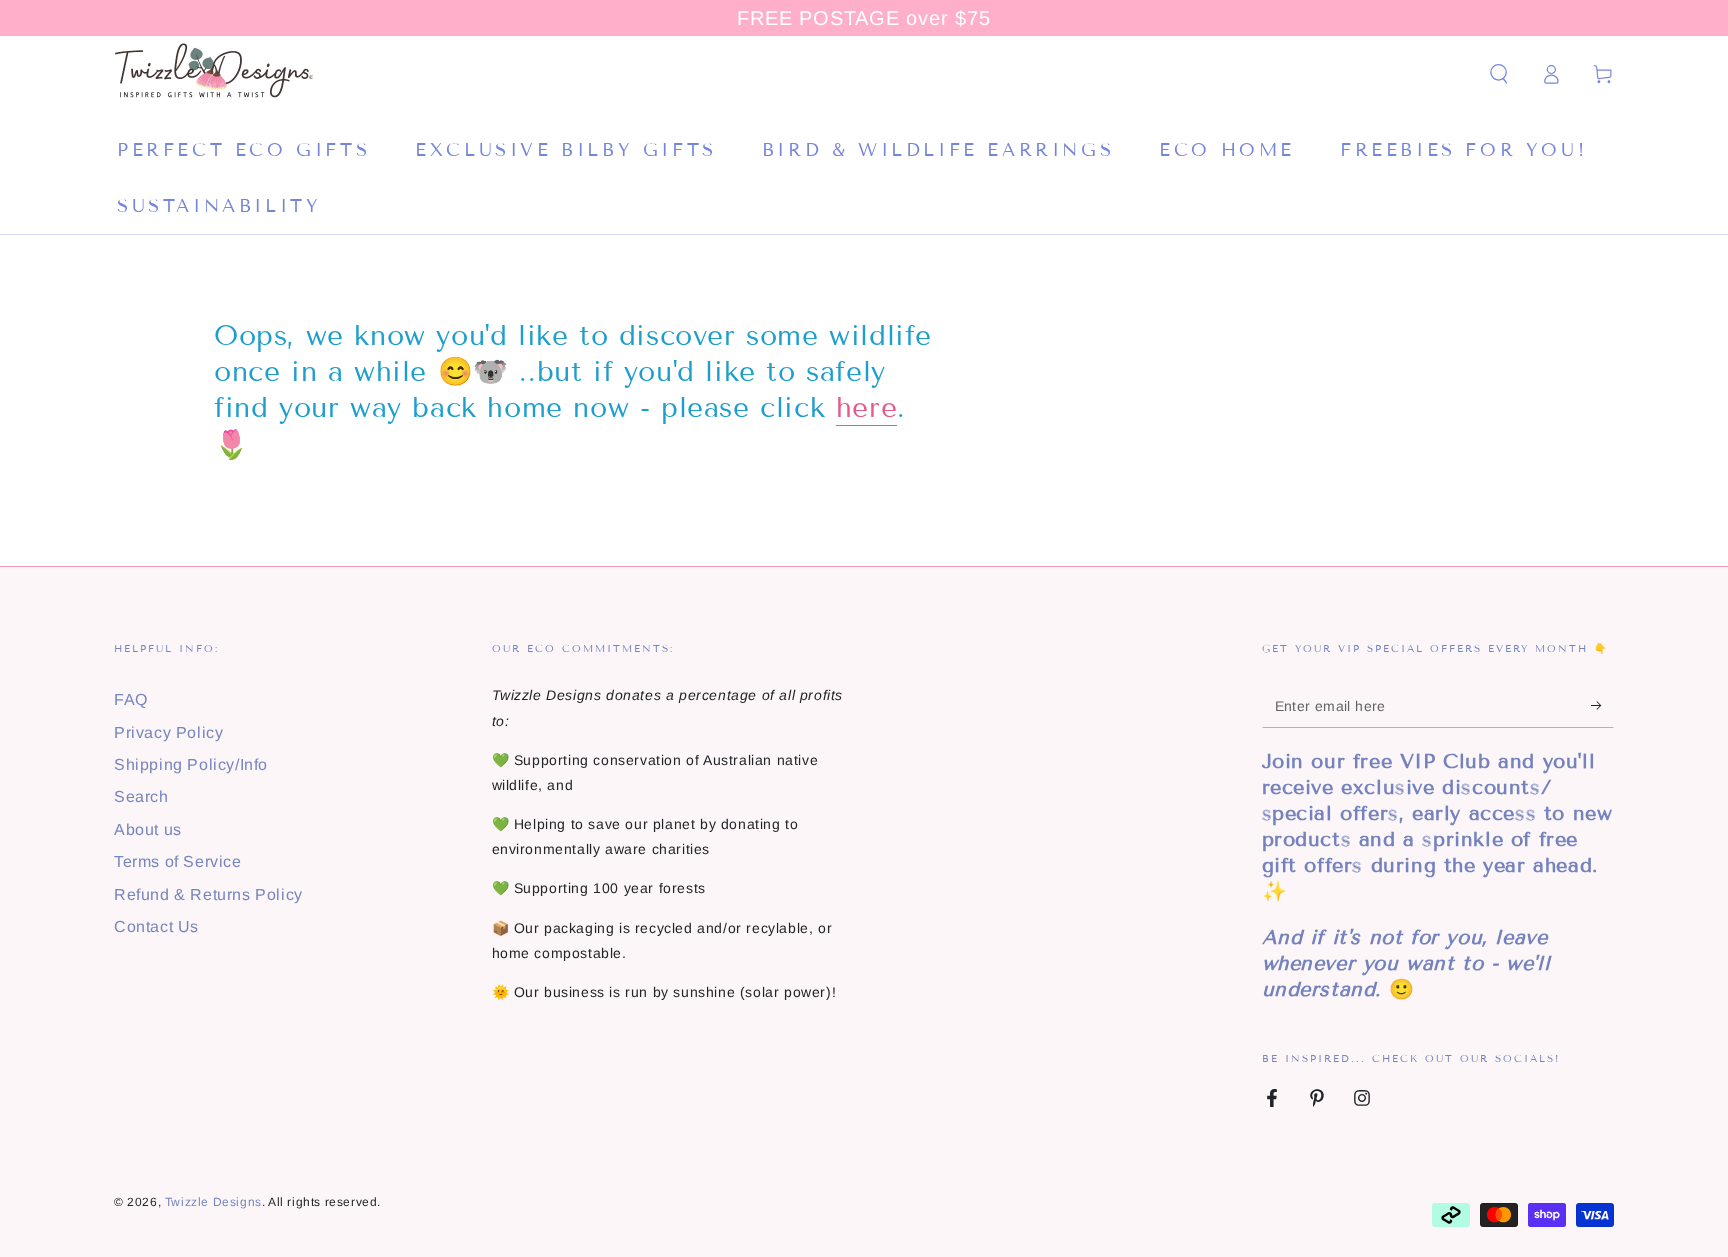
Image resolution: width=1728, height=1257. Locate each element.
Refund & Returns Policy (208, 894)
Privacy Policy (168, 732)
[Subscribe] (1602, 705)
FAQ (131, 699)
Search (141, 796)
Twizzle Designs (213, 1202)
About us (148, 829)
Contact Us (156, 926)
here (866, 407)
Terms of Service (178, 861)
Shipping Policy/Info (191, 764)
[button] (1499, 74)
